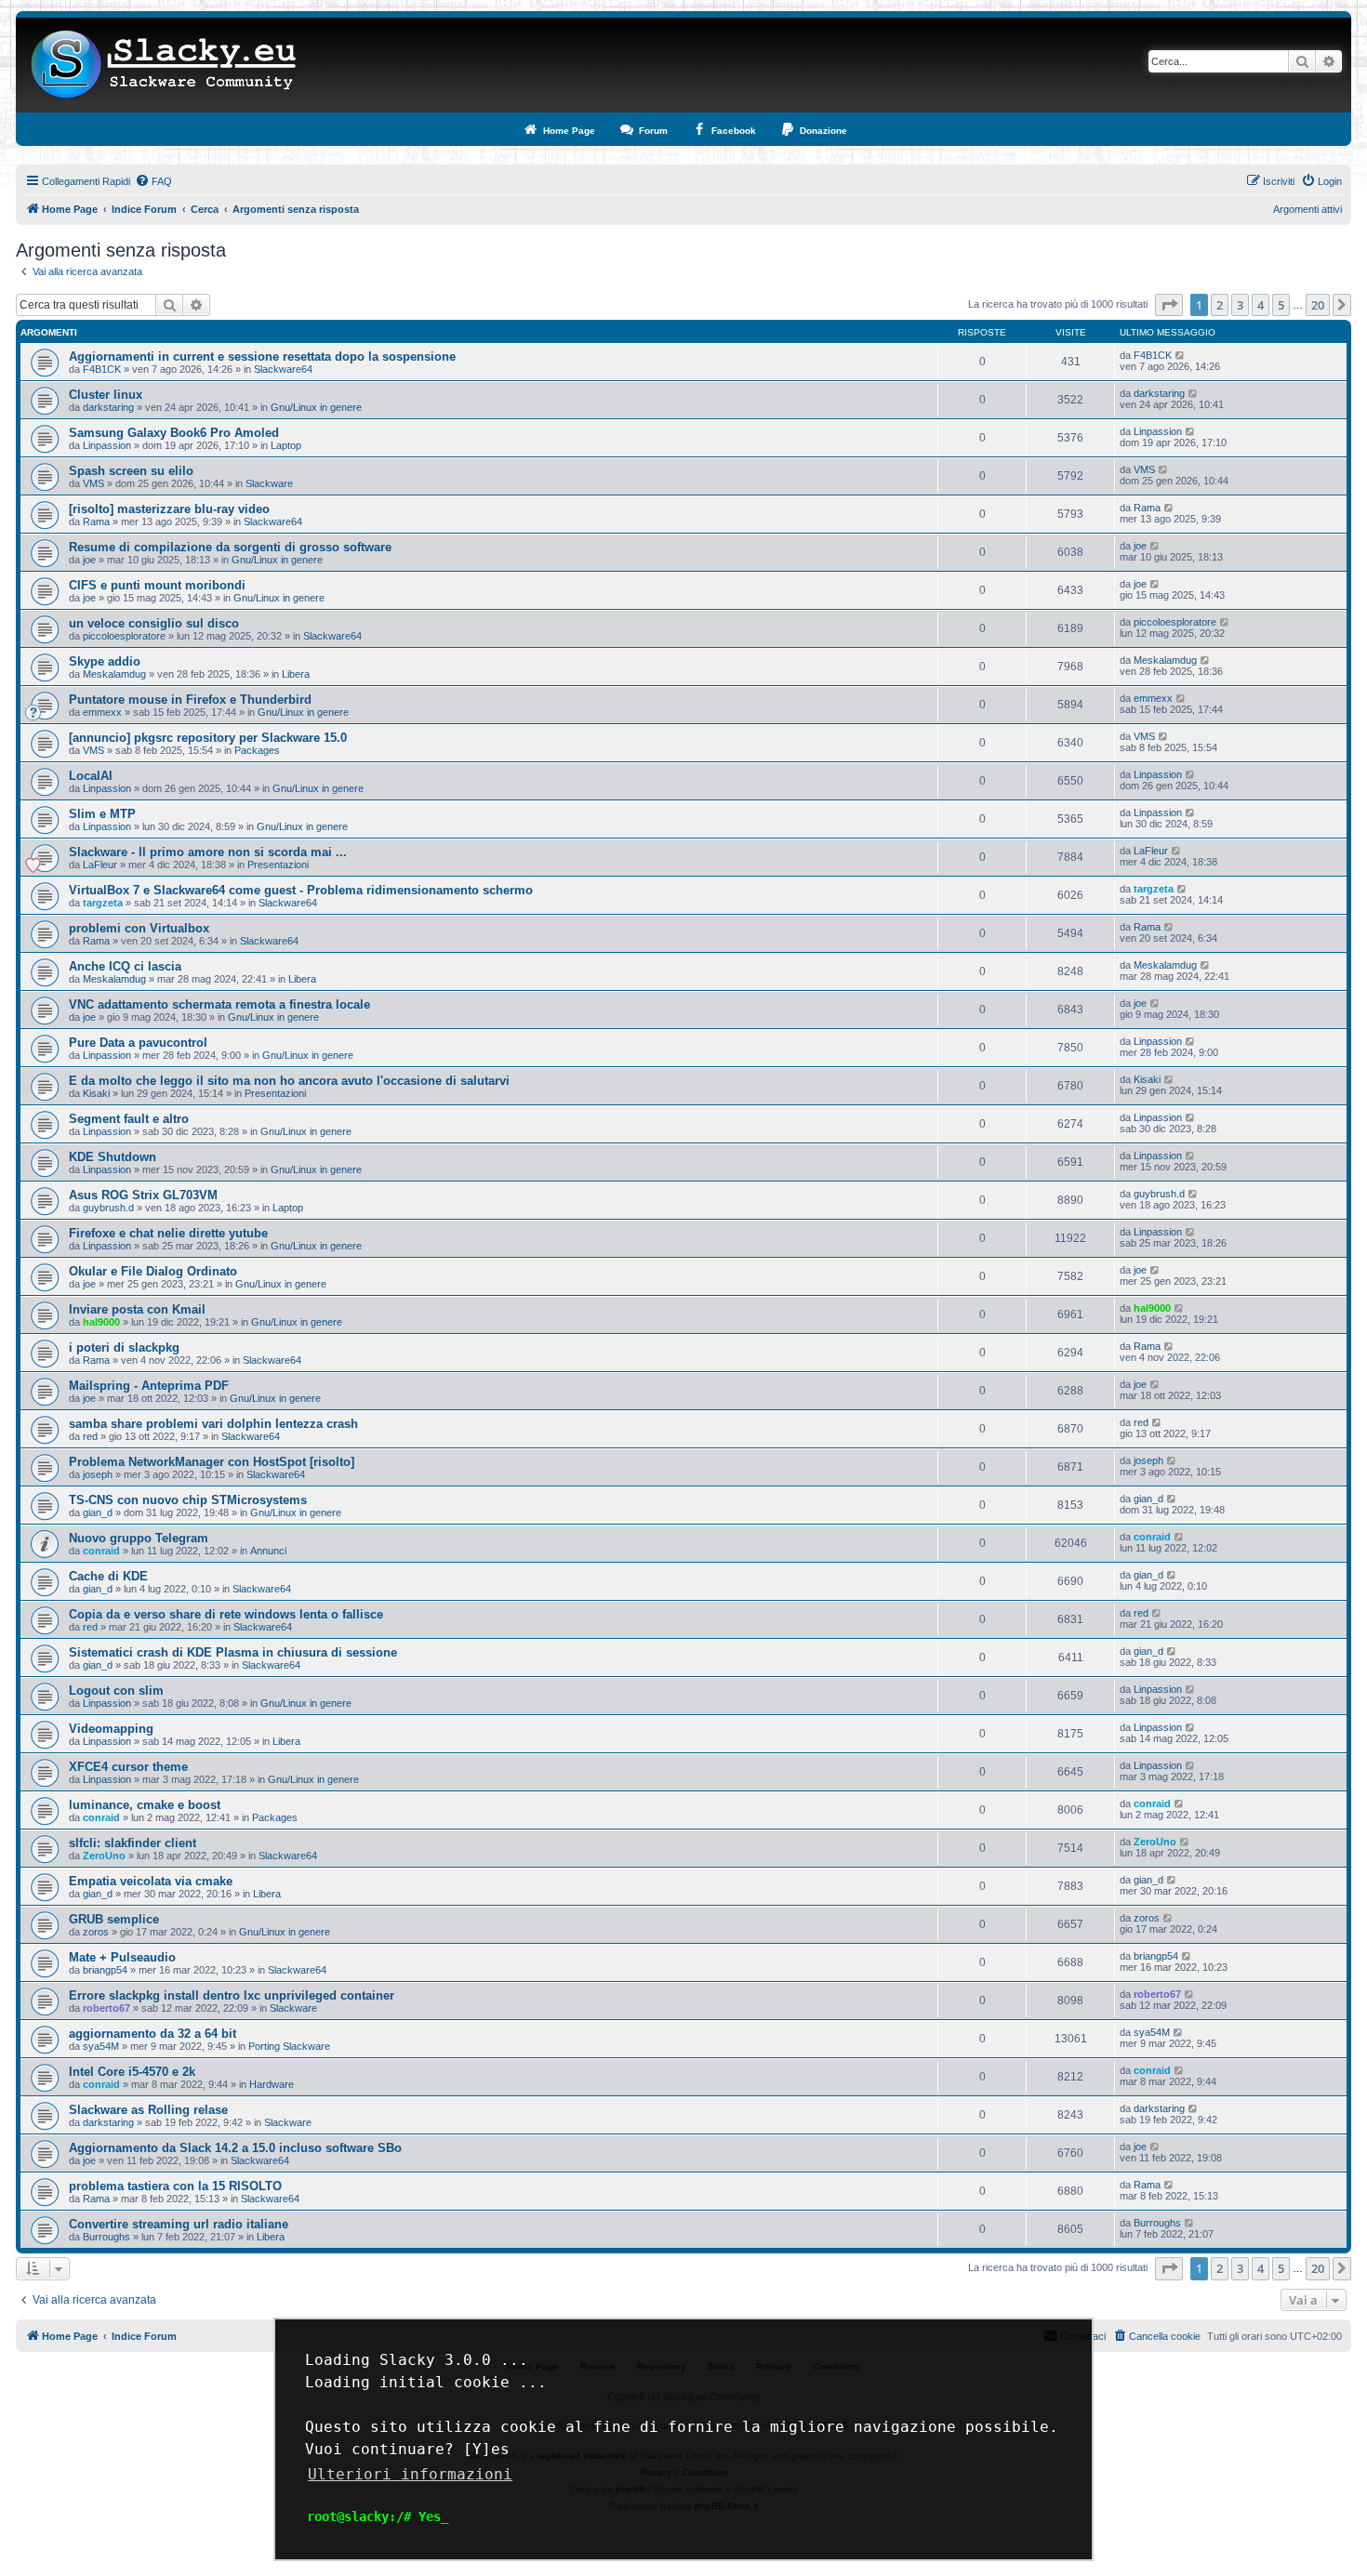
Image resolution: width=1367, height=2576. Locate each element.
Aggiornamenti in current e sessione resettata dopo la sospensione (262, 357)
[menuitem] (153, 181)
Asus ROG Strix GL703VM (143, 1195)
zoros (96, 1932)
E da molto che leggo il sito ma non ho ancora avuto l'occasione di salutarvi (289, 1081)
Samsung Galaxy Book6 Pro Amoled (174, 433)
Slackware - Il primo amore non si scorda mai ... (208, 852)
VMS (93, 483)
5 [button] (1281, 305)
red (90, 1436)
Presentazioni (278, 865)
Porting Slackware (289, 2046)
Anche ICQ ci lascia (125, 966)
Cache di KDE (108, 1576)
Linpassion (107, 445)
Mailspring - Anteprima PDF (149, 1386)
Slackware (269, 483)
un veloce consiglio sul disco (154, 623)
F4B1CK (102, 369)
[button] (1169, 305)
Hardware (272, 2084)
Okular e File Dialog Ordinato (153, 1271)
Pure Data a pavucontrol (138, 1043)
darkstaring (108, 407)
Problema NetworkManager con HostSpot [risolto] (212, 1462)
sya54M (101, 2046)
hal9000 (101, 1322)
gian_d (98, 1513)
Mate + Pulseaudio (122, 1957)
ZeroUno (104, 1856)
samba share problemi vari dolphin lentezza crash (213, 1424)
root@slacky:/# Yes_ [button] (378, 2517)
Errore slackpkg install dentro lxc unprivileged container (232, 1995)
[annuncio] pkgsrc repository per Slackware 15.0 (208, 738)
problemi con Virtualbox (139, 928)
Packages (257, 750)
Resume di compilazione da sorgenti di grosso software (230, 547)
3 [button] (1240, 305)
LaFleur (100, 865)
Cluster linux (106, 395)
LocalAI (91, 776)
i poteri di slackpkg (124, 1347)
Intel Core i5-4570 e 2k (132, 2072)
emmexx (102, 712)
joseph (98, 1474)
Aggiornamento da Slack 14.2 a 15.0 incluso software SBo (235, 2148)
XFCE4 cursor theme (128, 1767)
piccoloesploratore (124, 636)
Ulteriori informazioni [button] (410, 2474)
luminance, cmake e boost (145, 1805)
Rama (96, 522)
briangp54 (105, 1970)
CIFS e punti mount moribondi (157, 585)
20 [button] (1318, 305)
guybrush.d (108, 1208)
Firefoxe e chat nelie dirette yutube (168, 1233)
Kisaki (96, 1093)
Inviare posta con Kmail (137, 1309)
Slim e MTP (102, 814)
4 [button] (1261, 305)
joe (89, 560)
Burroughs (106, 2237)
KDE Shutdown (113, 1157)
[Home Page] (164, 65)
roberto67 (106, 2008)
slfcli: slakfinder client (133, 1843)
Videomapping (111, 1729)
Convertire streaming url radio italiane (179, 2224)
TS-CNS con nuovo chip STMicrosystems (188, 1500)
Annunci (268, 1551)
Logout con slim (116, 1691)
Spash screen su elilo (131, 471)
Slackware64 (283, 369)
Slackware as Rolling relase (148, 2110)
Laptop (286, 445)
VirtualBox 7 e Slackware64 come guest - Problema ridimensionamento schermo (301, 890)
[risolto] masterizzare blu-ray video (169, 509)
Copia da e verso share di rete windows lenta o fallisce (226, 1614)
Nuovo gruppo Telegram (139, 1538)
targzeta (103, 903)
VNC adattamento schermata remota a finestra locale (219, 1004)
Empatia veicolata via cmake (151, 1881)
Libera (296, 674)
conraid (101, 1551)
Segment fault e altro (129, 1119)
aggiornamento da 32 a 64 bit (153, 2034)
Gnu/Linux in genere (316, 407)
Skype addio (105, 661)
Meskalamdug (114, 674)
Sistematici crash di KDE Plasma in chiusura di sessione (233, 1652)
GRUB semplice (114, 1919)
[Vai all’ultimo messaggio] (1181, 355)
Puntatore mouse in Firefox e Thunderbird (190, 700)
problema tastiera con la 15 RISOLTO (175, 2186)
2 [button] (1220, 305)
